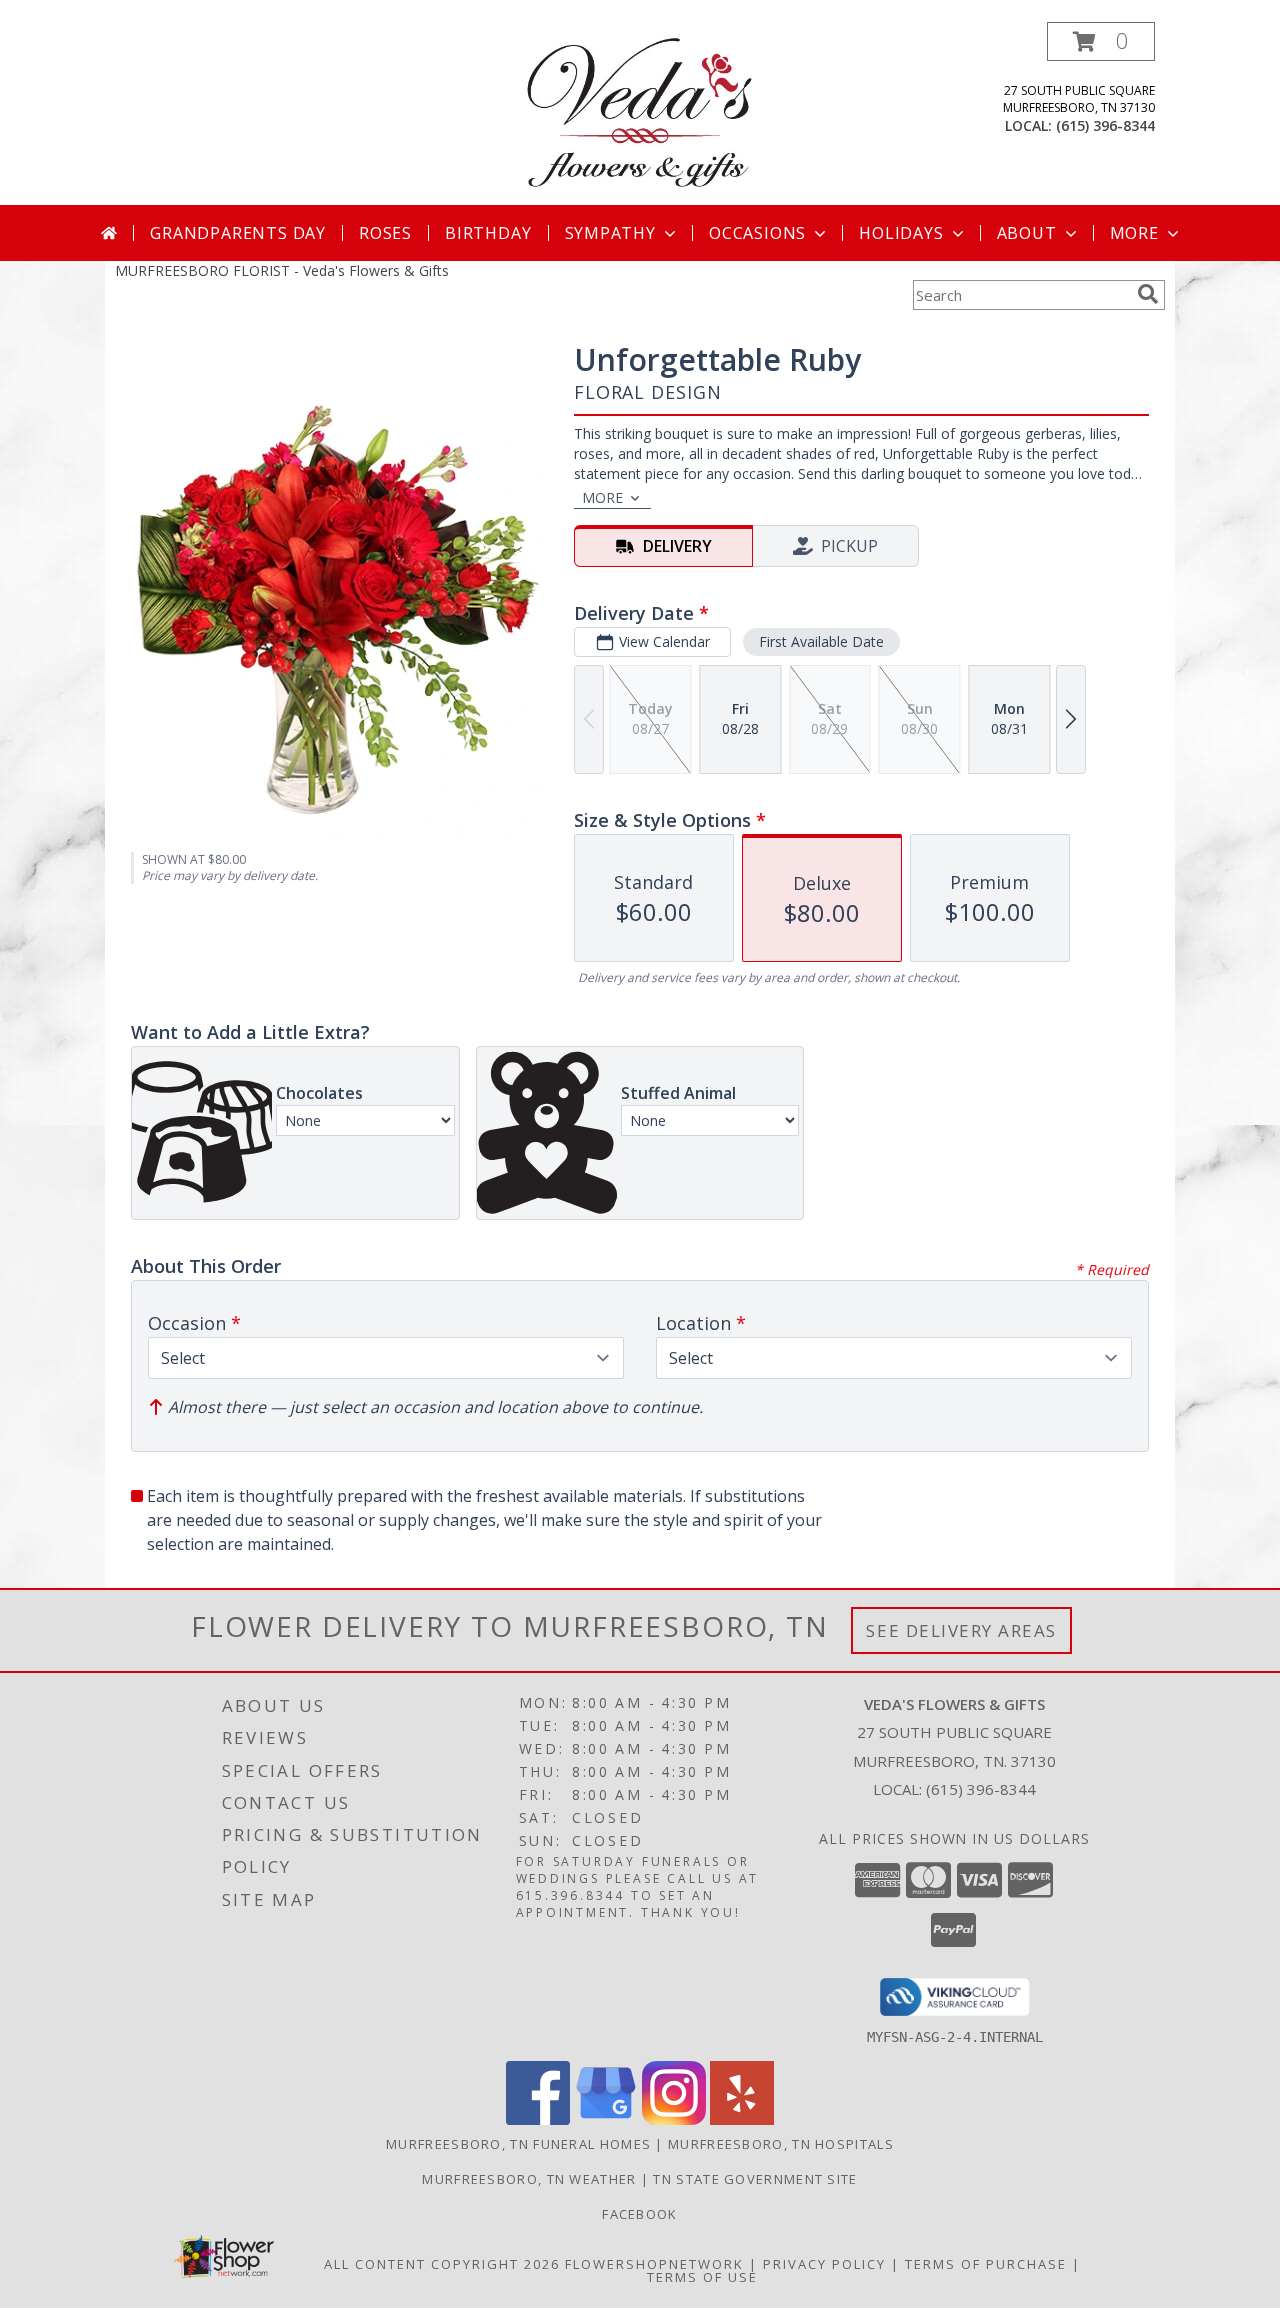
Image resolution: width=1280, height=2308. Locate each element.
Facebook (640, 2214)
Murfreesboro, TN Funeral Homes (518, 2144)
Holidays (901, 233)
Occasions (757, 233)
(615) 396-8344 (1105, 125)
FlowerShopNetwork (654, 2264)
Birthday (488, 233)
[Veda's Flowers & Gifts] (639, 113)
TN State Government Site (755, 2179)
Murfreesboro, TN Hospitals (781, 2144)
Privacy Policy (824, 2264)
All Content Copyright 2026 (442, 2264)
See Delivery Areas (961, 1630)
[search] (1148, 294)
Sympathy (610, 233)
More (1134, 233)
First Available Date (821, 641)
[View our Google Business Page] (606, 2119)
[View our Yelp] (742, 2119)
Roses (385, 233)
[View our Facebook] (538, 2119)
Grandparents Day (238, 233)
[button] (1101, 41)
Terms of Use (702, 2277)
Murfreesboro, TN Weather (529, 2179)
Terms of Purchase (986, 2264)
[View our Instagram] (674, 2119)
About (1027, 233)
